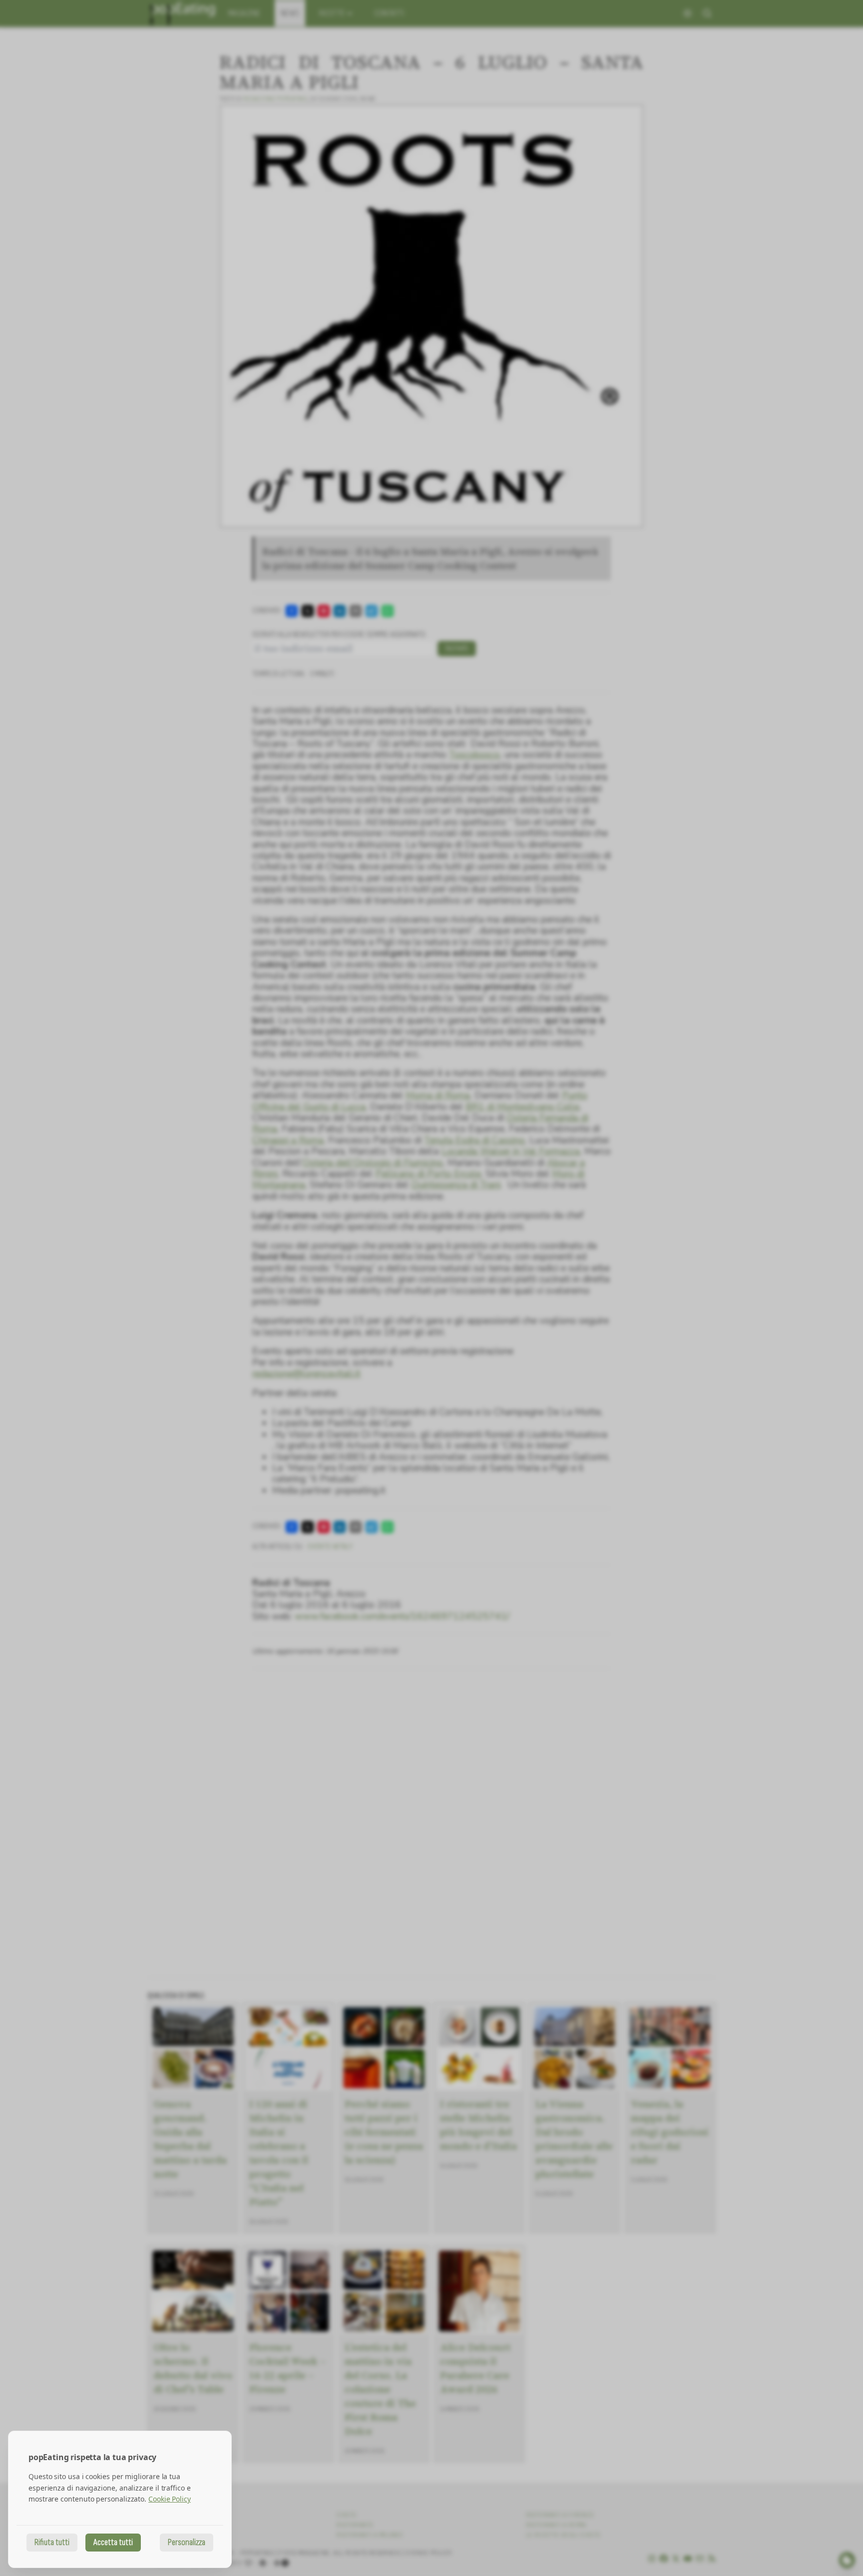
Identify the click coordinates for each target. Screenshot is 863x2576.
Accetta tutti (113, 2542)
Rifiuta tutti (52, 2542)
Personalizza (187, 2542)
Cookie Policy (170, 2499)
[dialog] (120, 2499)
